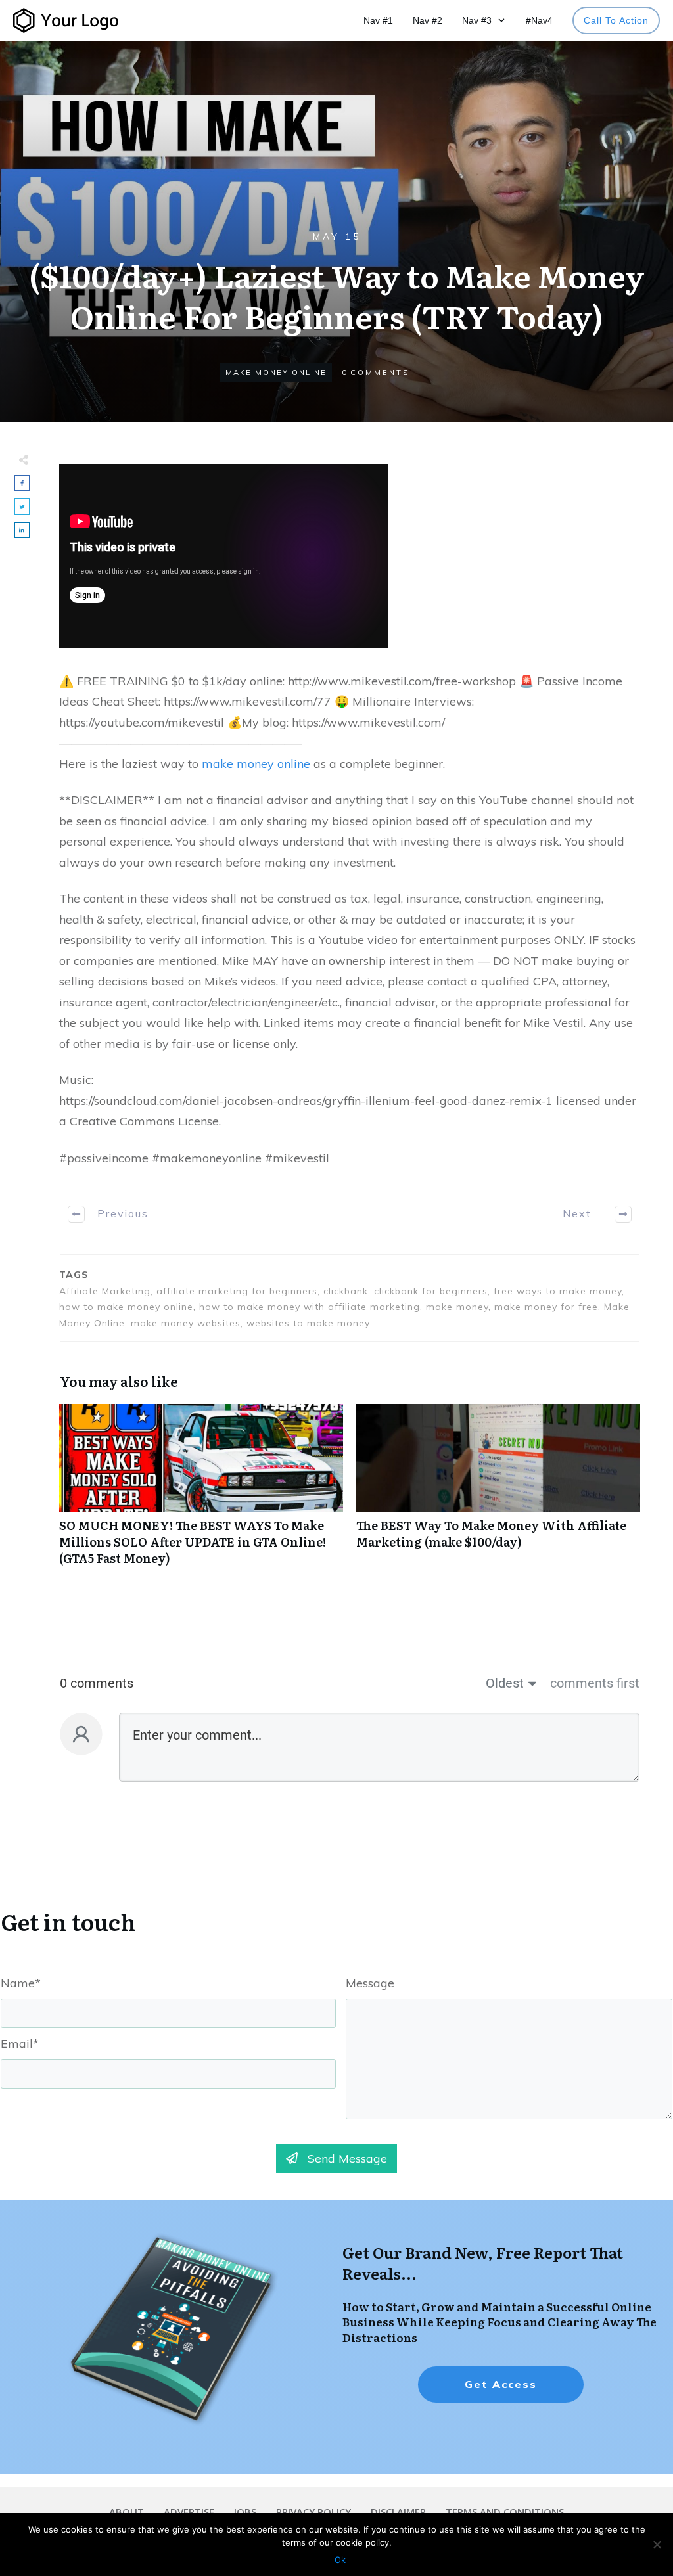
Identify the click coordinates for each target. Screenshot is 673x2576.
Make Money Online (276, 373)
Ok (340, 2560)
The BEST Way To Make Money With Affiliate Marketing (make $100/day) (498, 1492)
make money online (256, 764)
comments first (595, 1683)
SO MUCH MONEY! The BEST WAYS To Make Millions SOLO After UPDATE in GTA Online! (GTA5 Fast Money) (201, 1492)
